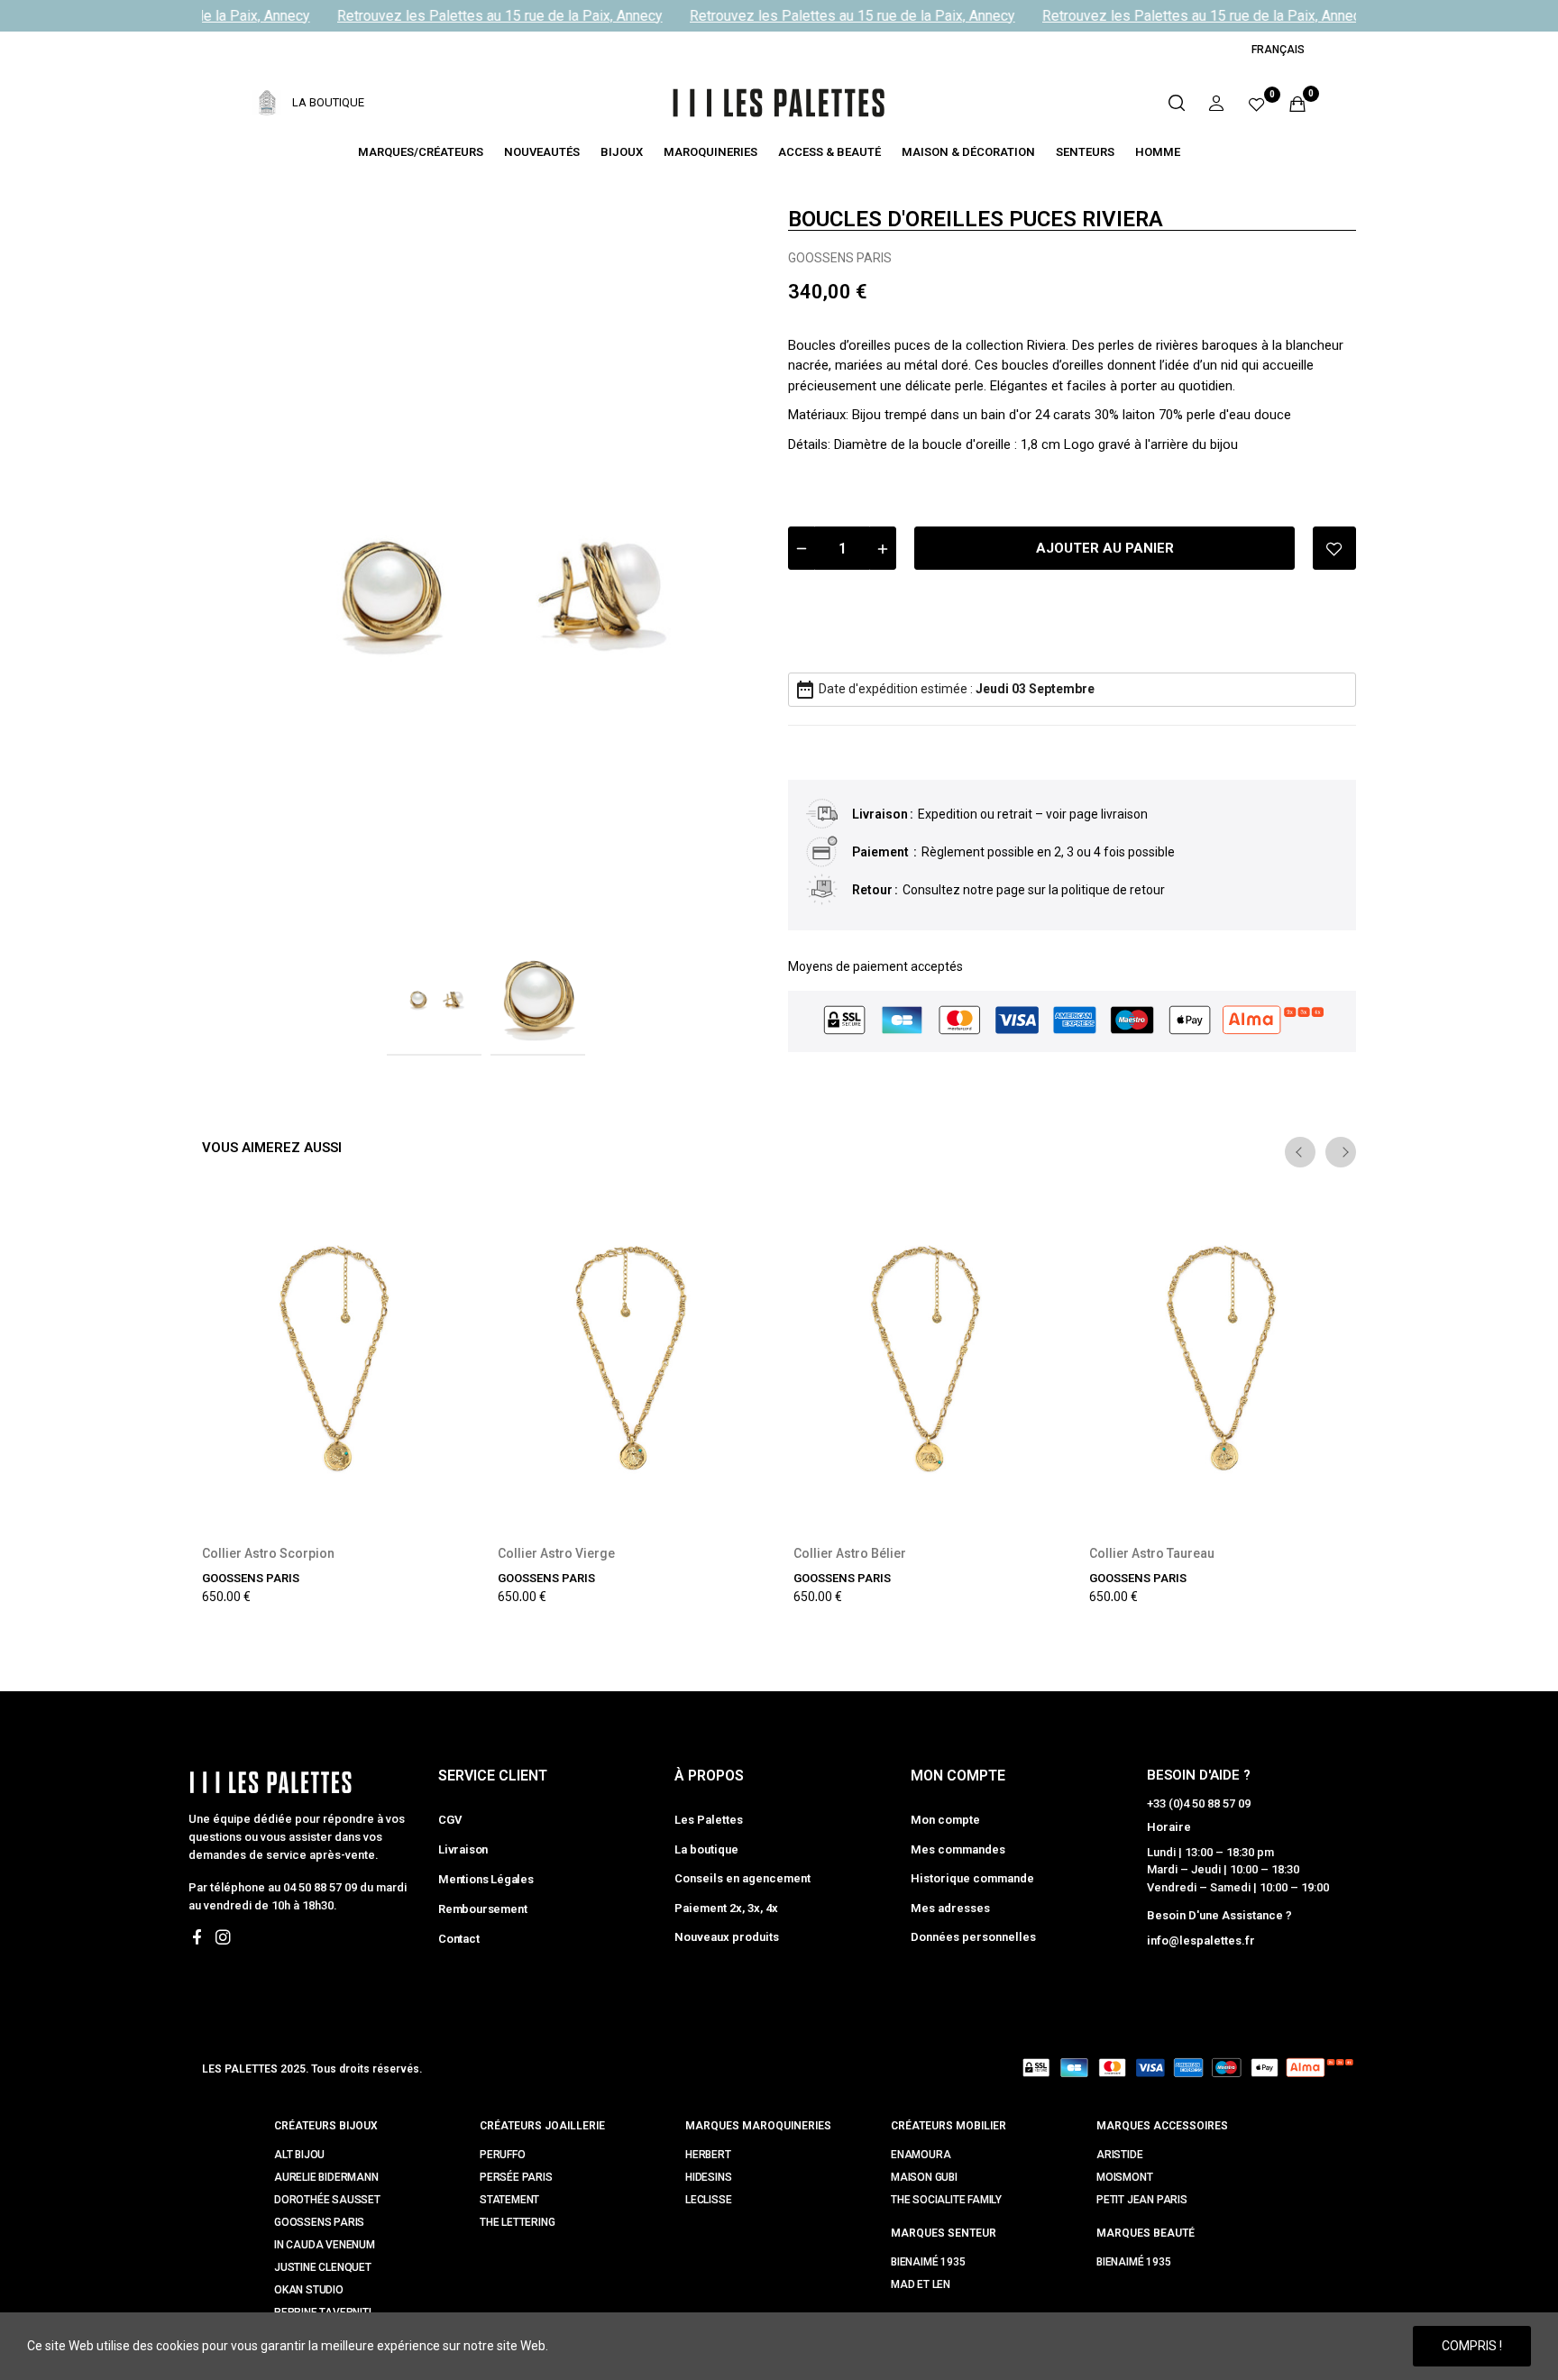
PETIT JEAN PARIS (1142, 2200)
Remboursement (482, 1909)
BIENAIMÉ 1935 (928, 2262)
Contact (459, 1939)
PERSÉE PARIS (516, 2177)
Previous (244, 563)
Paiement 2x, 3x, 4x (726, 1908)
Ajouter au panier (1105, 548)
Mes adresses (950, 1908)
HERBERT (708, 2155)
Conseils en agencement (742, 1878)
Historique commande (972, 1878)
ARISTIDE (1119, 2155)
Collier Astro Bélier (850, 1553)
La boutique (706, 1849)
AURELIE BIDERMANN (326, 2177)
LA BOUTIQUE (328, 102)
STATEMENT (509, 2200)
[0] (1257, 103)
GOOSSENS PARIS (840, 258)
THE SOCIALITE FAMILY (946, 2200)
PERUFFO (503, 2155)
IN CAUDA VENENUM (325, 2245)
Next (728, 563)
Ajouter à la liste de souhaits (1334, 548)
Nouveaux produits (727, 1937)
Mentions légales (486, 1879)
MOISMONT (1124, 2177)
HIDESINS (708, 2177)
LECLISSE (708, 2200)
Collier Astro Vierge (556, 1553)
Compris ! (1472, 2346)
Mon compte (945, 1820)
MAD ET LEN (921, 2284)
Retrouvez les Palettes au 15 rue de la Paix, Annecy (485, 16)
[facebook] (197, 1938)
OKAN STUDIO (309, 2290)
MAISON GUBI (924, 2177)
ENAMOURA (921, 2155)
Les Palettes (709, 1820)
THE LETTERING (517, 2222)
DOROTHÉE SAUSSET (327, 2200)
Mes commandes (958, 1849)
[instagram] (223, 1938)
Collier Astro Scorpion (268, 1553)
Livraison (463, 1849)
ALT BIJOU (299, 2155)
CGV (449, 1820)
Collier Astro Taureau (1152, 1553)
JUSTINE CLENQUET (323, 2267)
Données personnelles (973, 1937)
